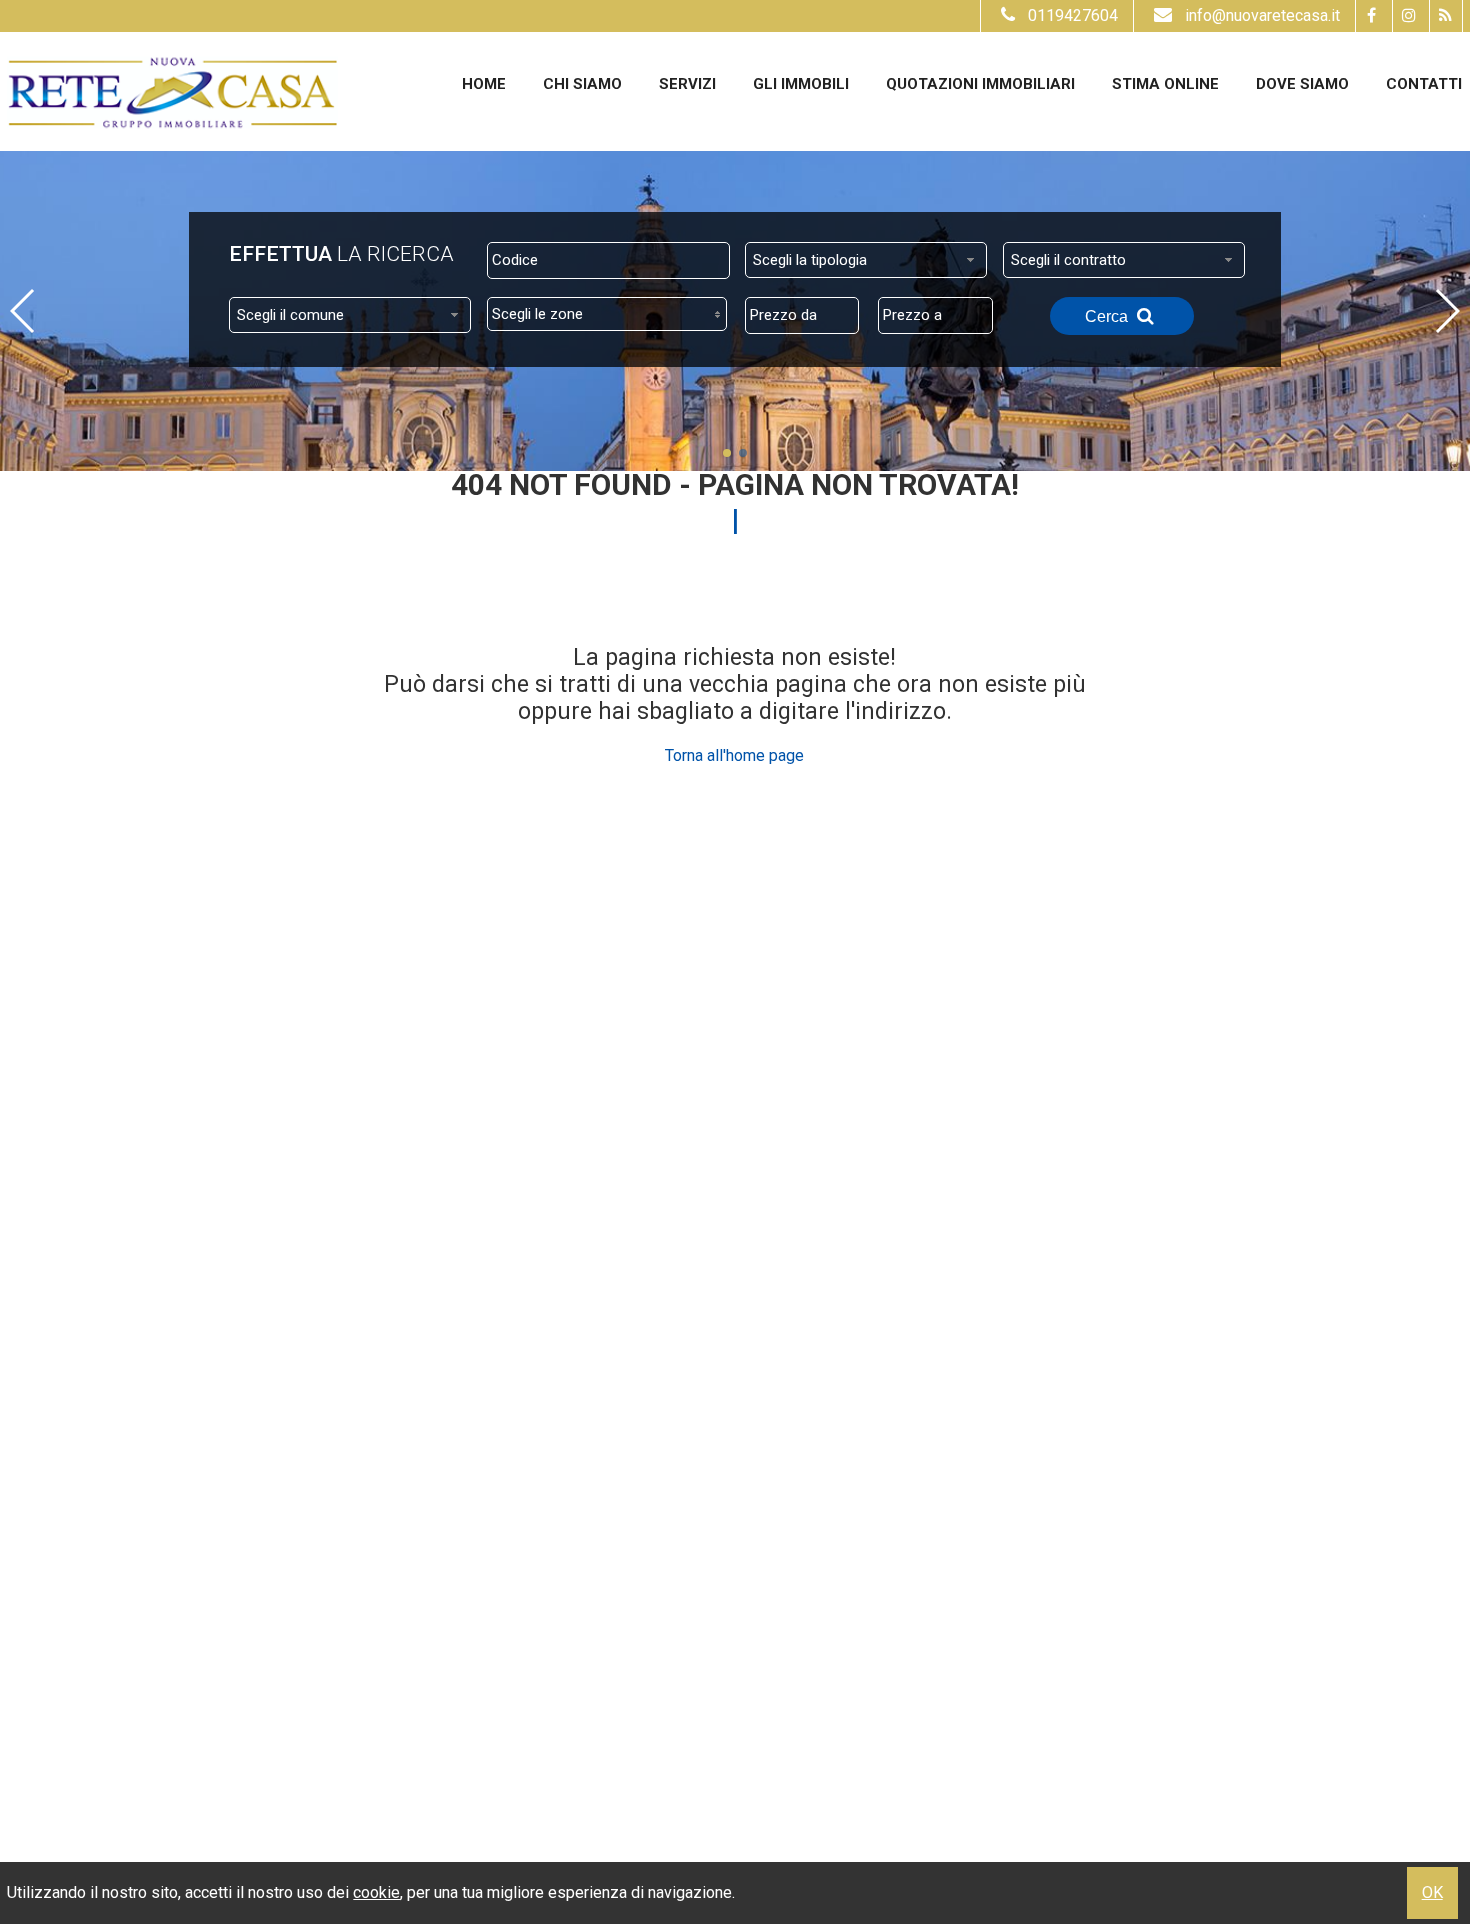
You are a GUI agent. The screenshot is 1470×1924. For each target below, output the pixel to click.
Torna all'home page (734, 755)
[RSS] (1445, 16)
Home (484, 84)
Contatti (1424, 84)
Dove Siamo (1302, 84)
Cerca (1108, 316)
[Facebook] (1371, 16)
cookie (376, 1892)
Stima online (1165, 84)
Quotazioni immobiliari (980, 84)
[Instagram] (1408, 16)
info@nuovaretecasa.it (1262, 15)
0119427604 (1073, 15)
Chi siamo (582, 84)
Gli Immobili (801, 84)
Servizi (687, 84)
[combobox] (866, 260)
